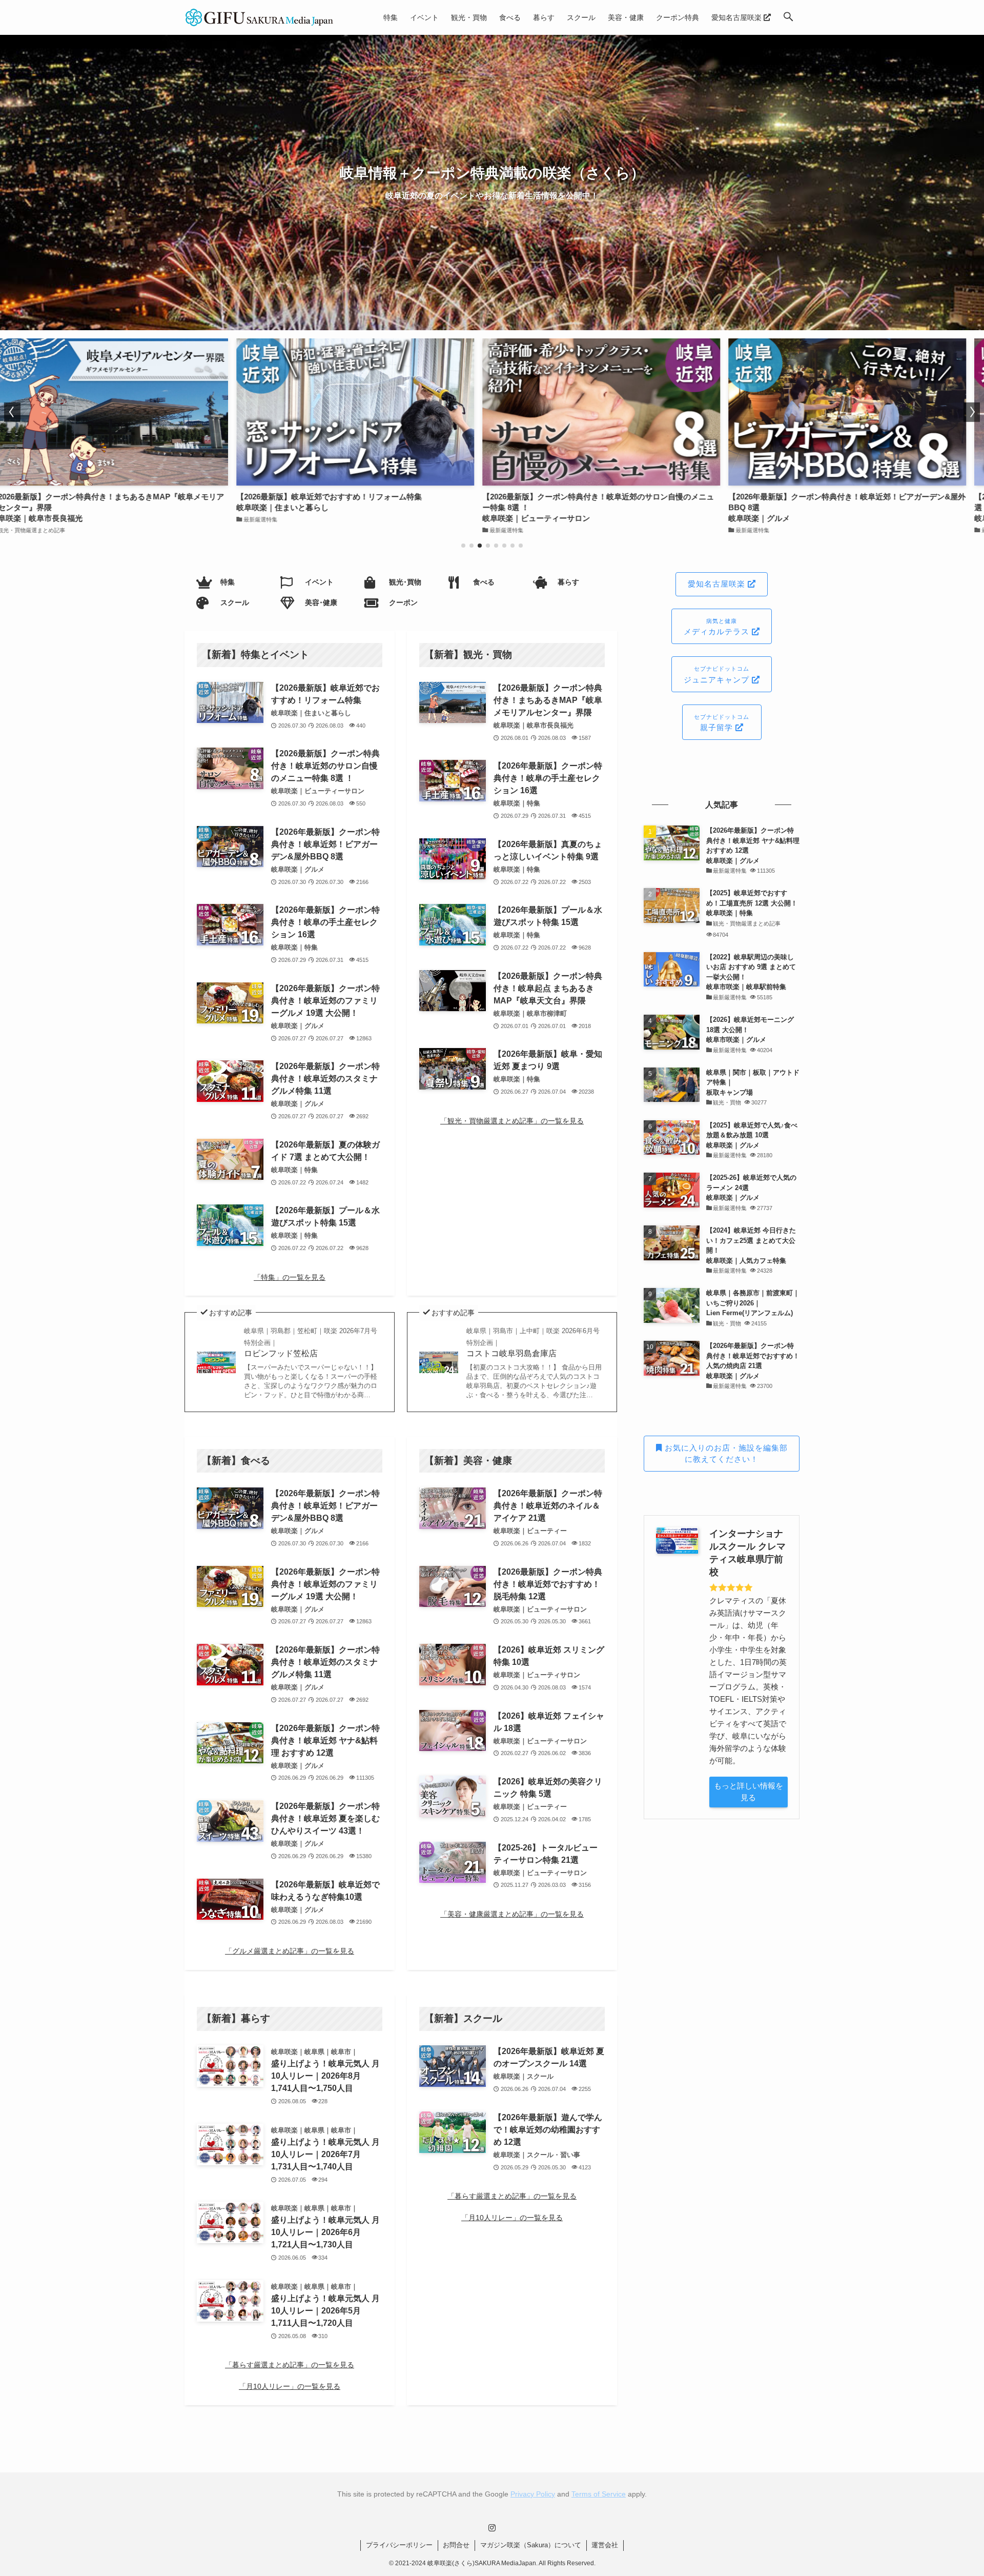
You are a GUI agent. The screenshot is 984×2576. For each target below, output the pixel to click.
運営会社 (605, 2545)
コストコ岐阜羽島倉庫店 (533, 1342)
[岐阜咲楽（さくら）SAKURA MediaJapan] (260, 17)
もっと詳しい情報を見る (749, 1792)
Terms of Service (599, 2494)
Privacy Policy (533, 2494)
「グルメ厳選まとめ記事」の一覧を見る (290, 1951)
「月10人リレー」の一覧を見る (290, 2386)
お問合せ (456, 2545)
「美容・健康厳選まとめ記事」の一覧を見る (512, 1914)
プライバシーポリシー (399, 2545)
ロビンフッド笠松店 (311, 1342)
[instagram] (492, 2528)
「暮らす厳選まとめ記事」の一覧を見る (290, 2365)
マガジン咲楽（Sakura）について (531, 2545)
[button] (788, 17)
